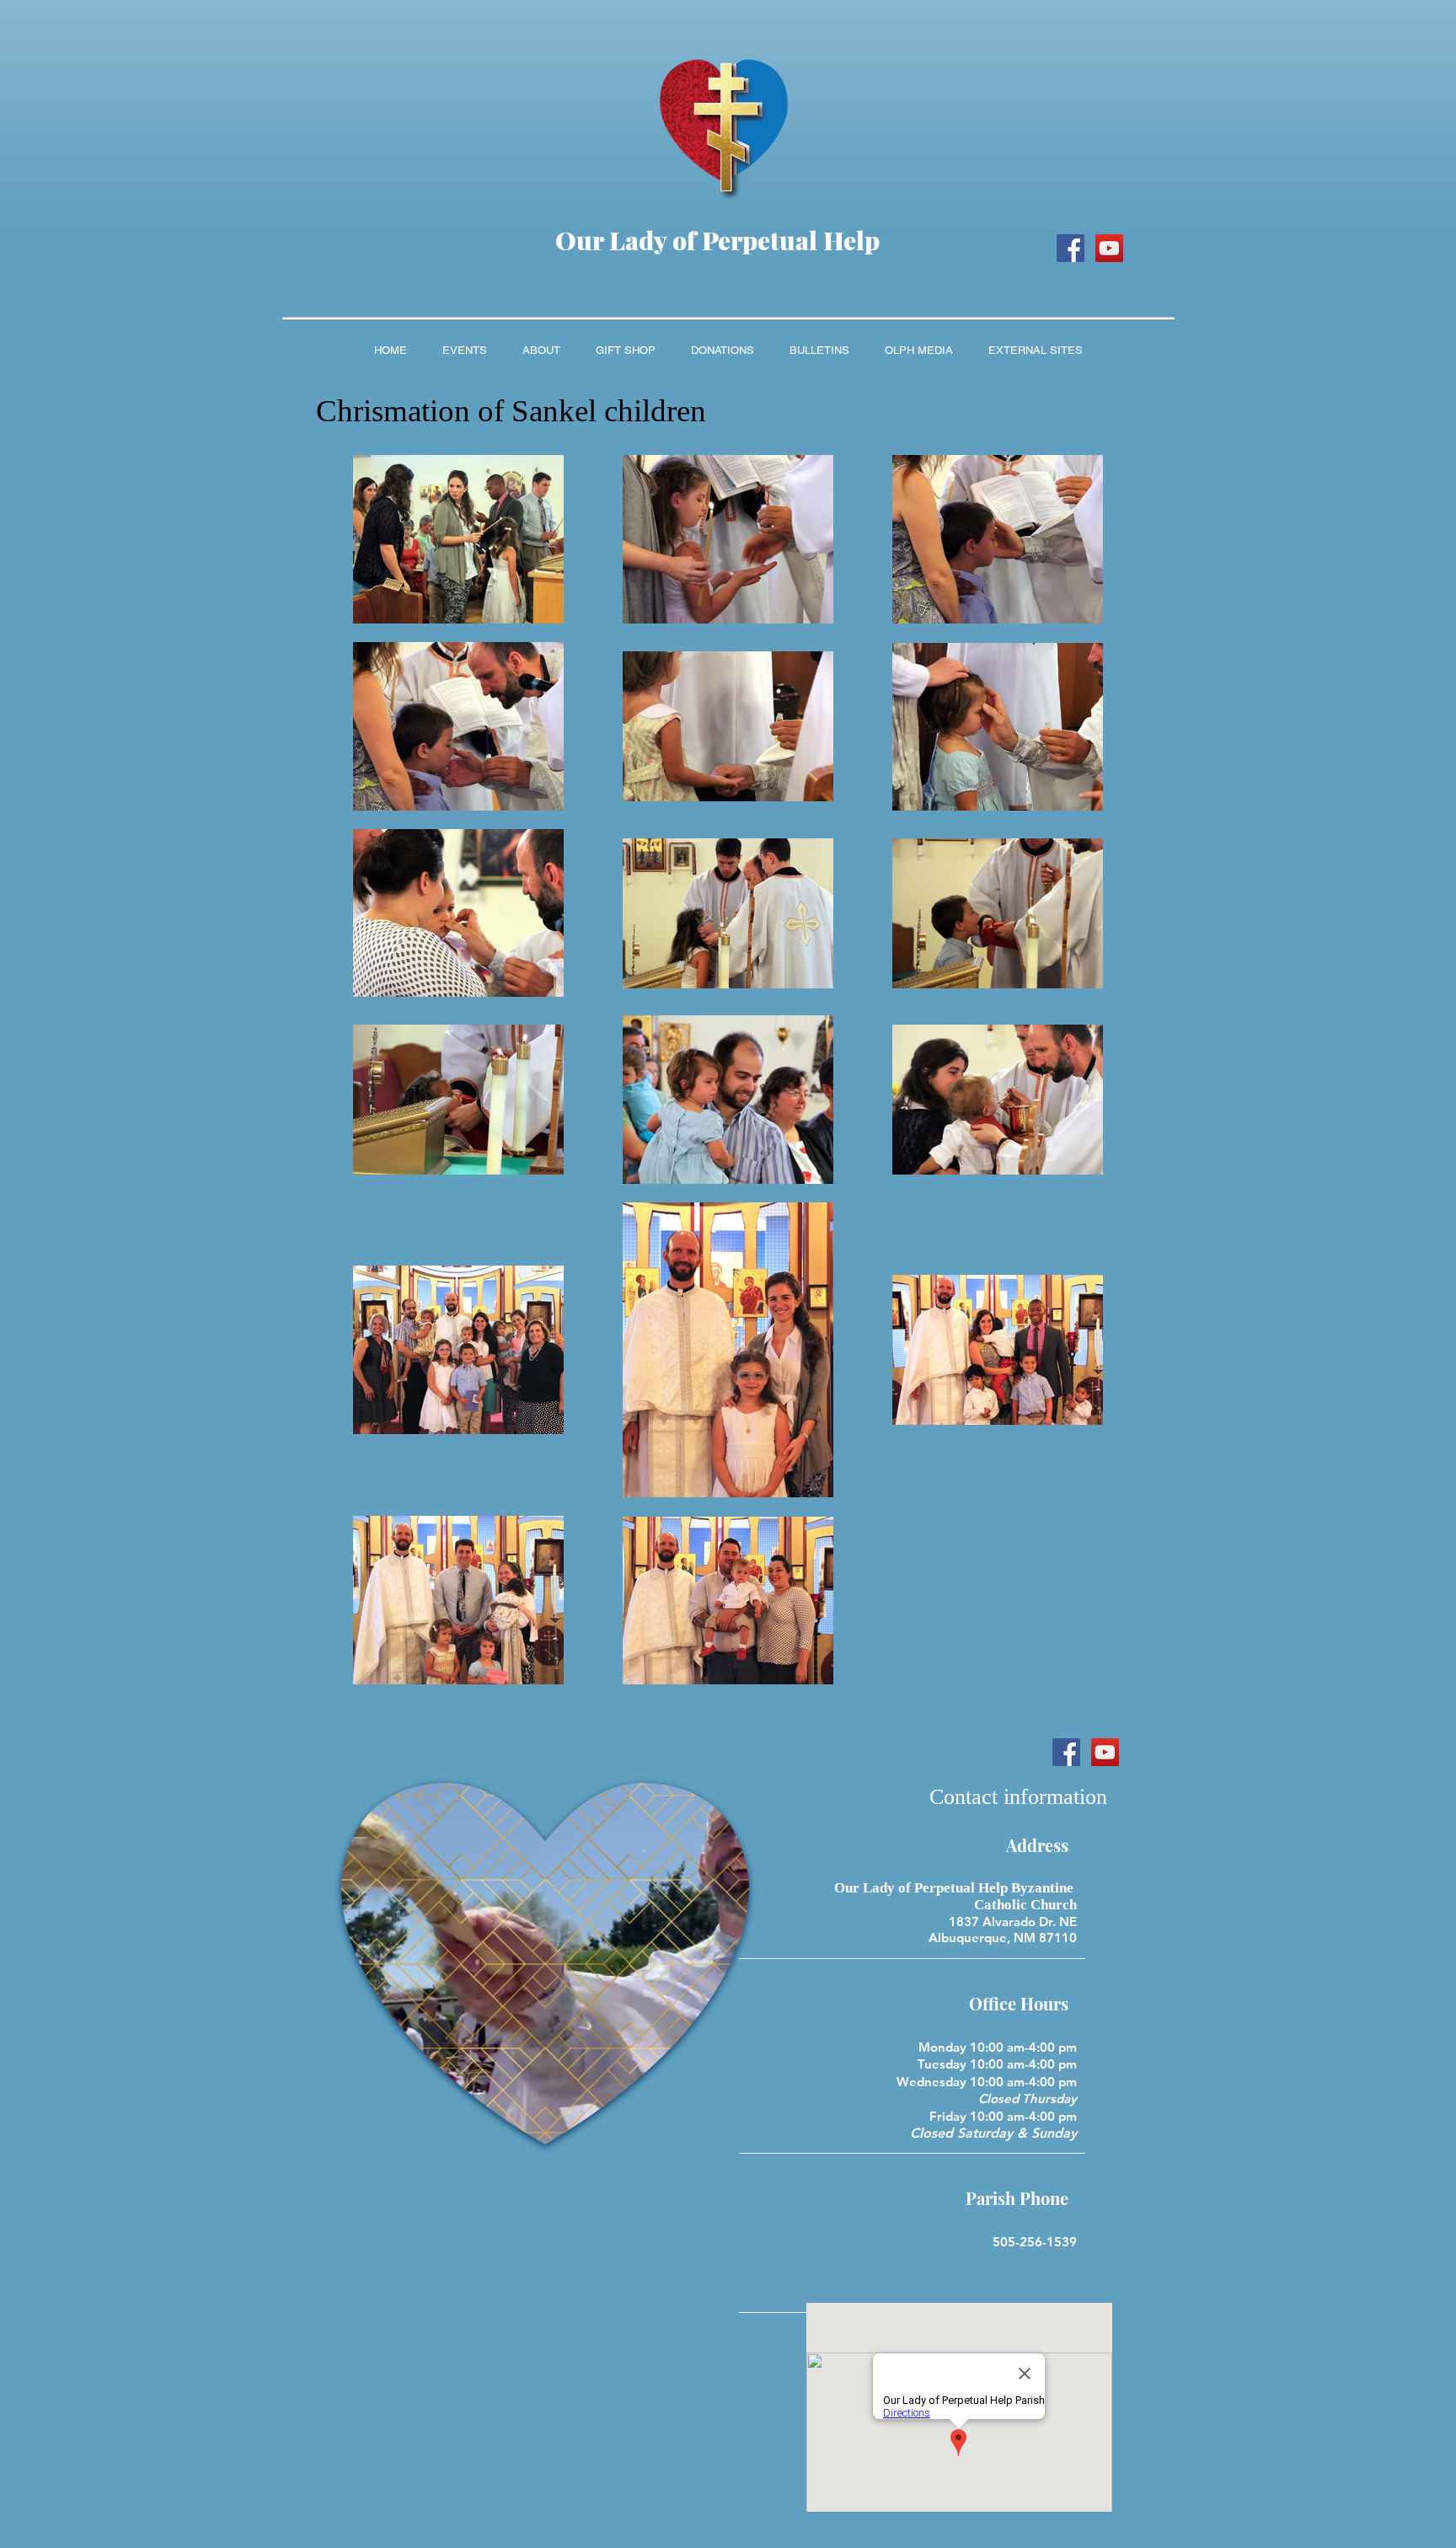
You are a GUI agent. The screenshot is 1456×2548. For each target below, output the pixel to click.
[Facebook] (1071, 248)
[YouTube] (1109, 248)
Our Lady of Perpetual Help (717, 240)
